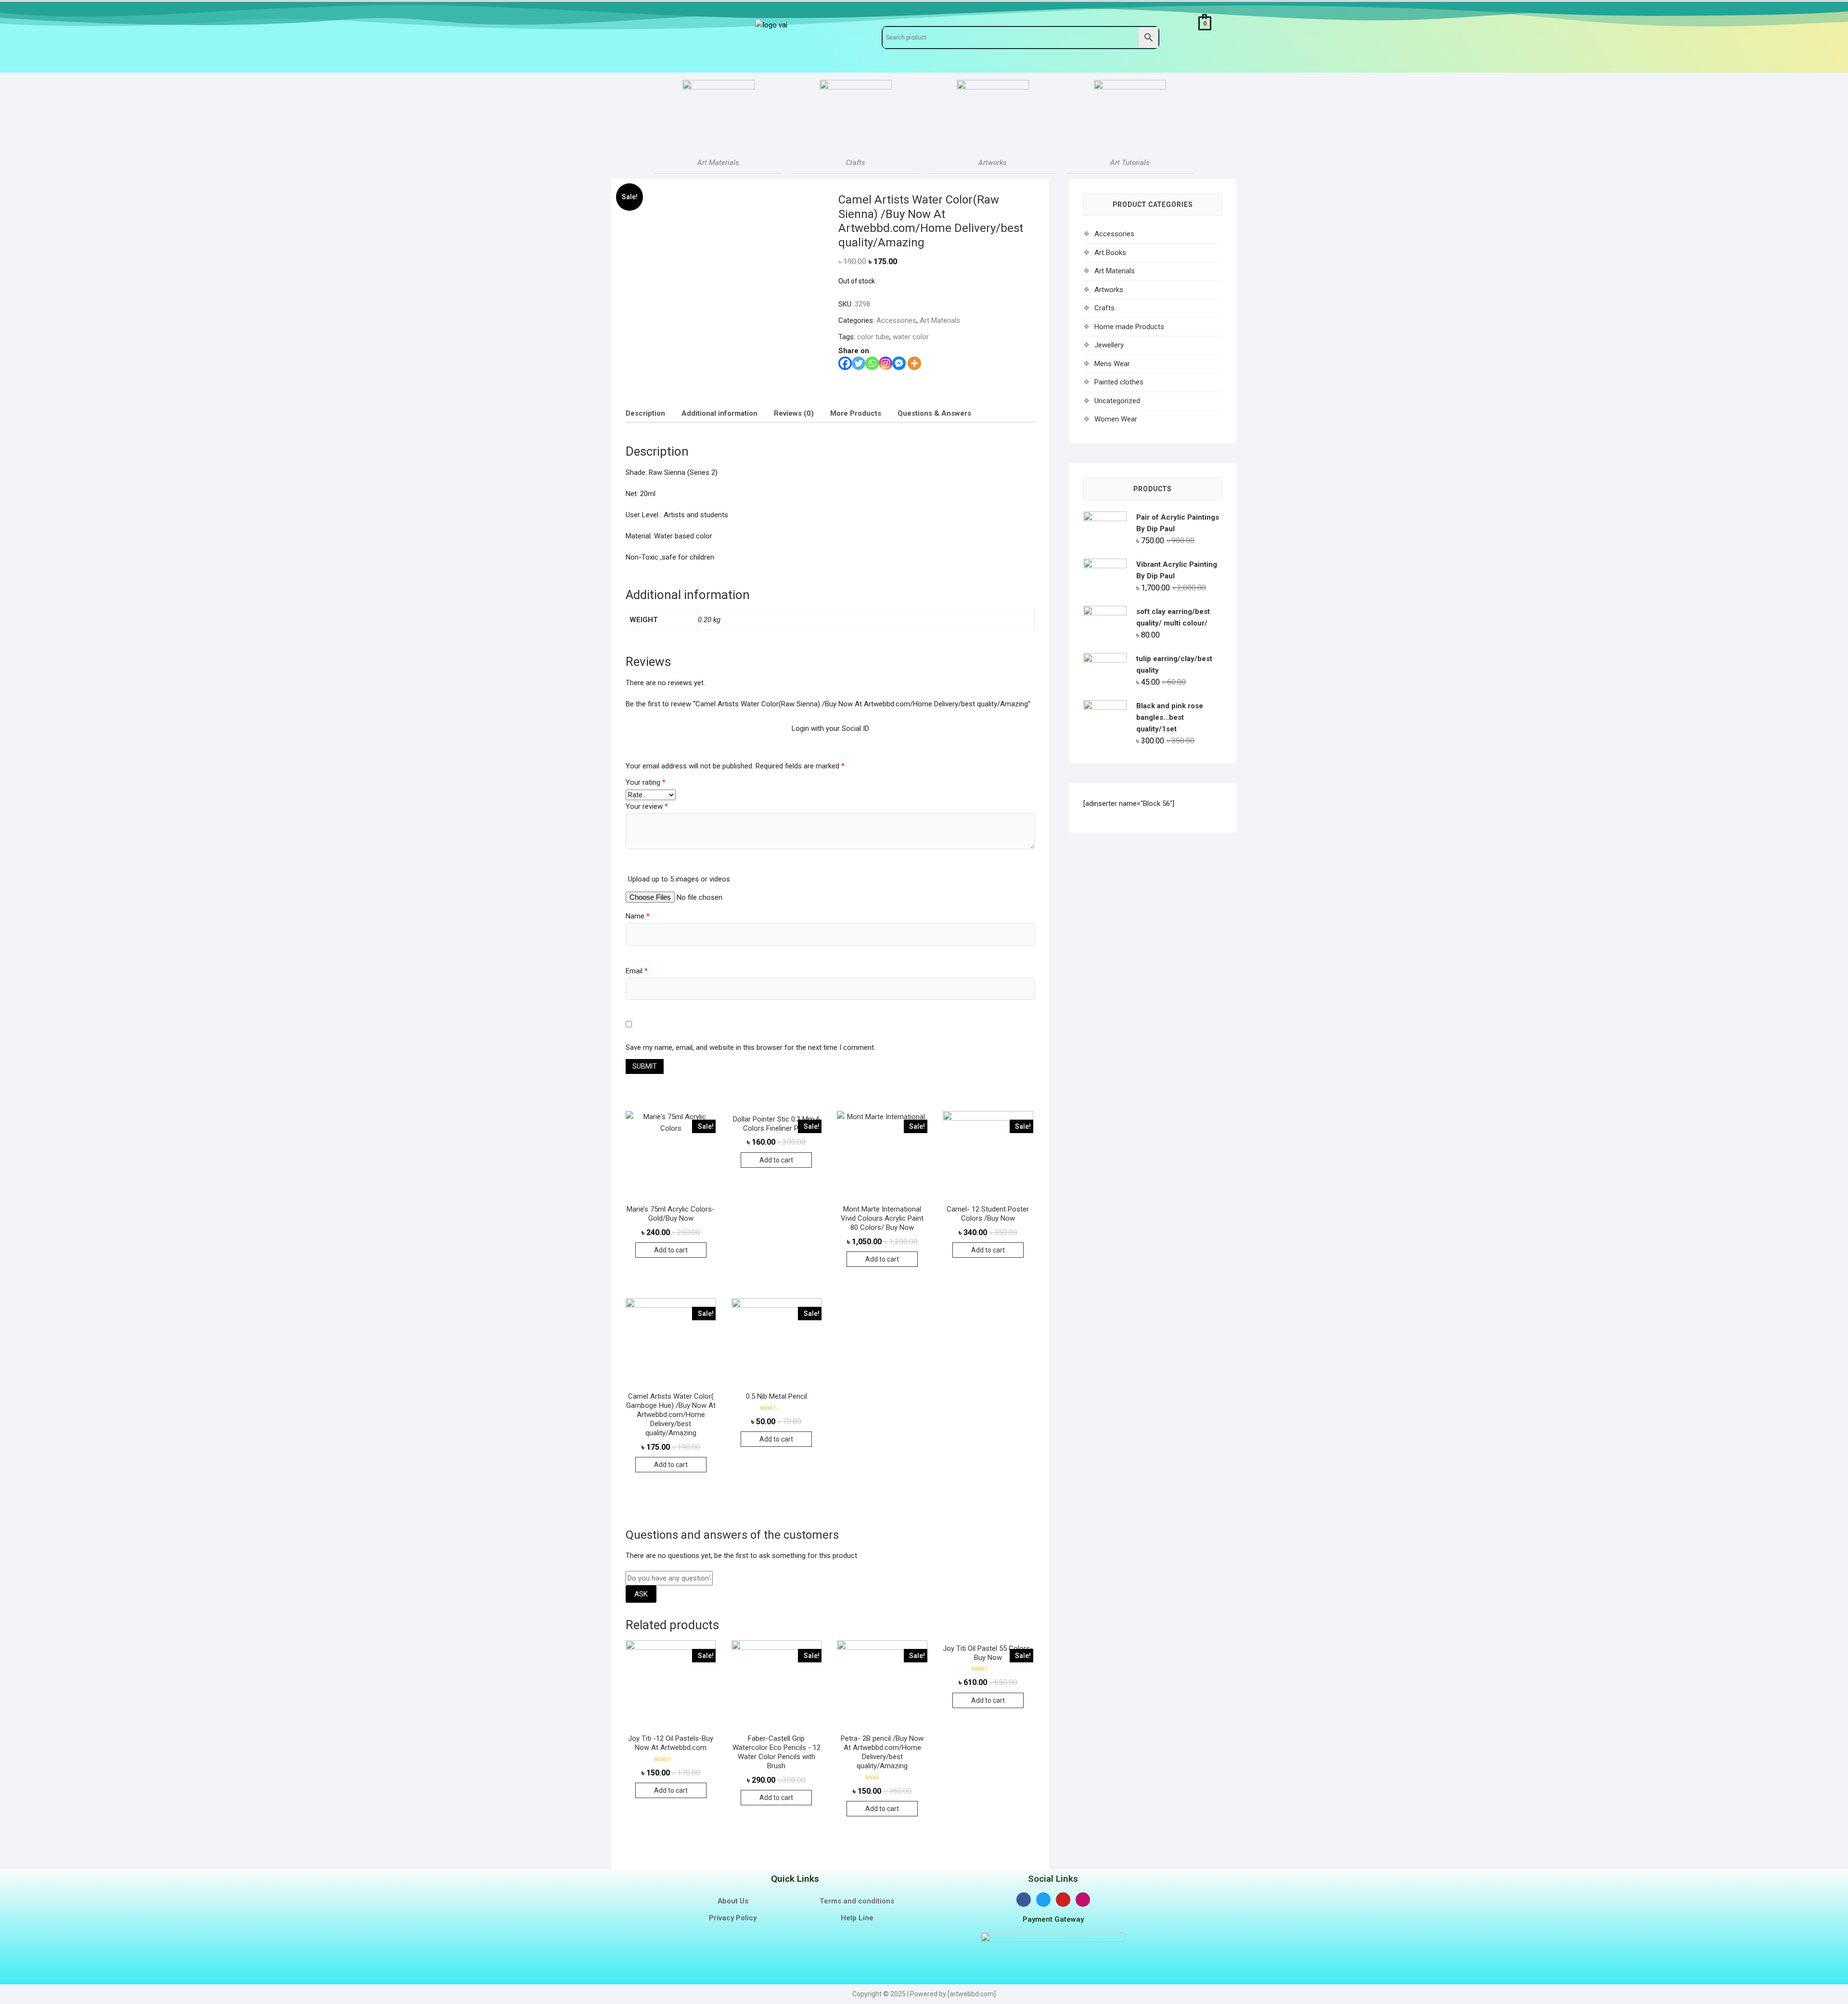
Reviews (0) (794, 413)
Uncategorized (1117, 401)
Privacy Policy (733, 1918)
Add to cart (671, 1250)
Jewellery (1109, 345)
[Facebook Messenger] (899, 363)
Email (637, 971)
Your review (647, 806)
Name (638, 916)
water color (911, 337)
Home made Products (1129, 327)
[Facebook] (845, 363)
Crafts (1104, 308)
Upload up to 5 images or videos (679, 879)
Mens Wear (1112, 364)
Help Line (857, 1918)
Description (645, 413)
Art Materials (940, 320)
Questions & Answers (934, 413)
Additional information (719, 413)
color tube (873, 337)
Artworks (1109, 290)
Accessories (896, 320)
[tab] (645, 413)
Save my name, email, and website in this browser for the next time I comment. (751, 1047)
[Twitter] (859, 363)
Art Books (1110, 253)
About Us (733, 1901)
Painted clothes (1119, 382)
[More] (914, 363)
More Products (856, 413)
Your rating (646, 782)
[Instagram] (885, 363)
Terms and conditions (857, 1901)
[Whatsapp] (872, 363)
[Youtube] (1063, 1900)
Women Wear (1116, 419)
